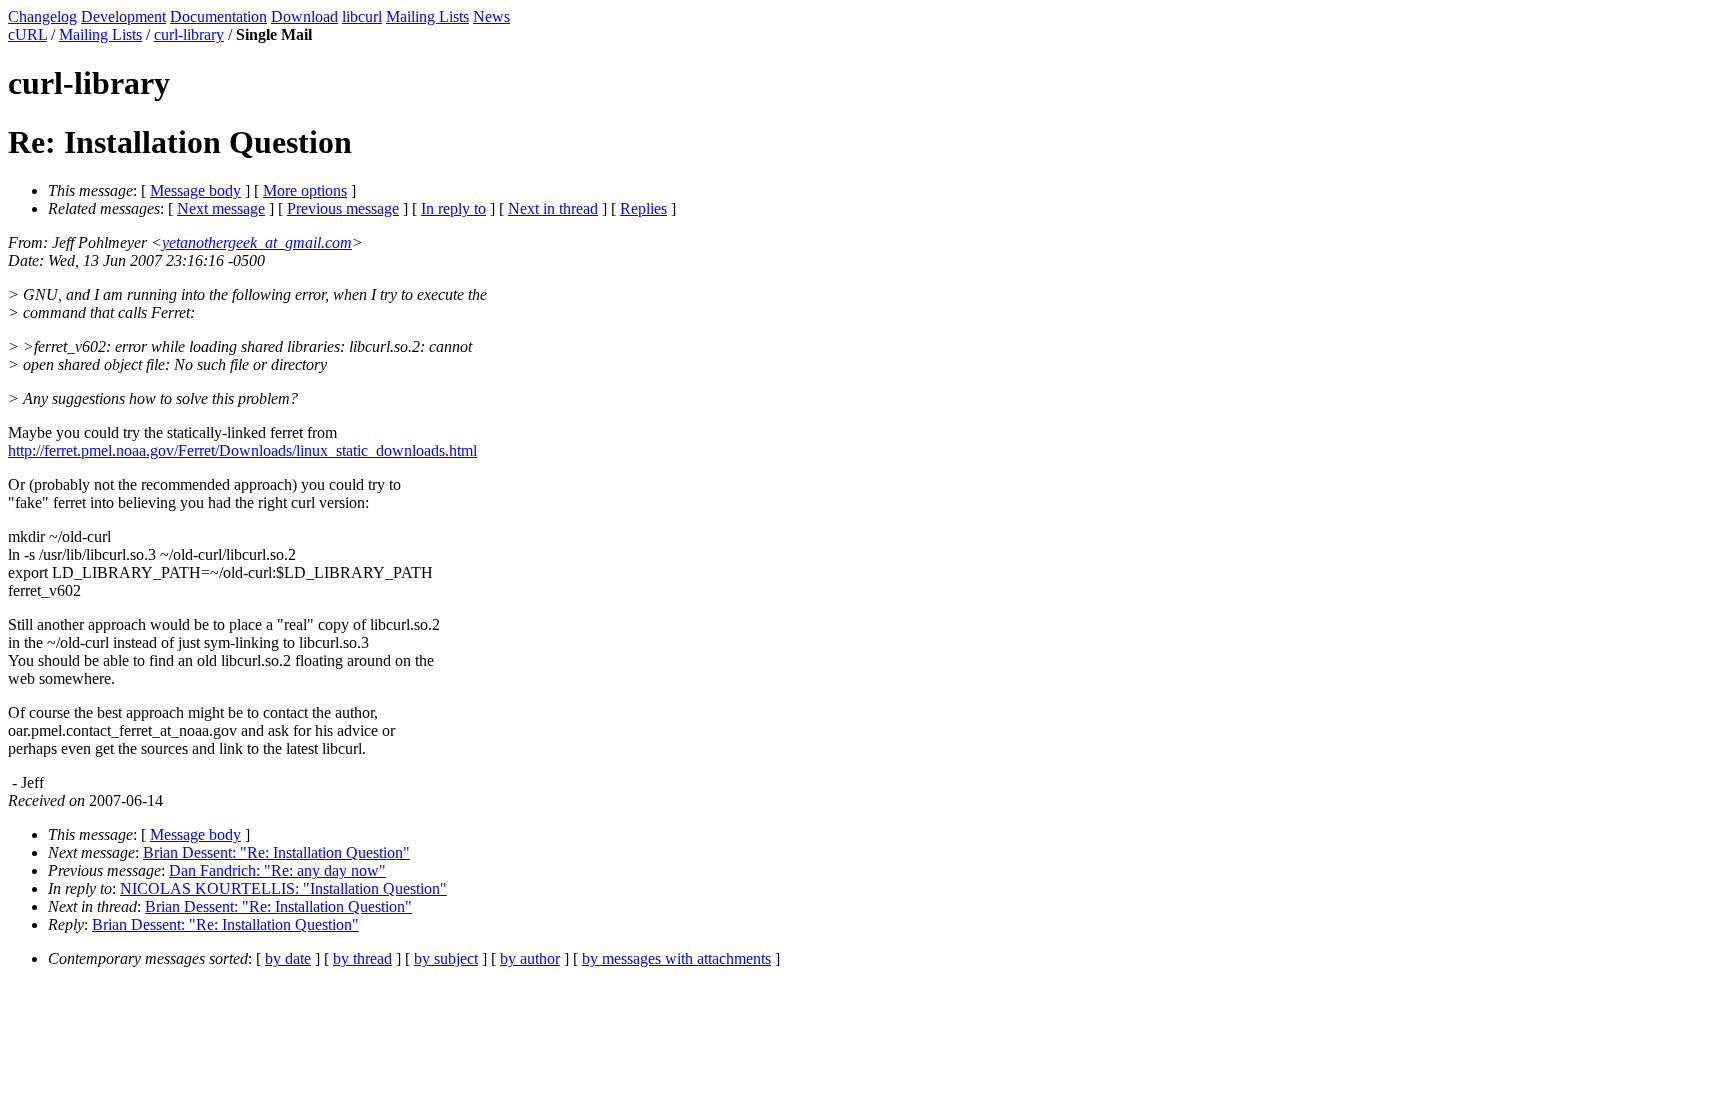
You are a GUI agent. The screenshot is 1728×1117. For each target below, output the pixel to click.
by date (288, 958)
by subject (446, 958)
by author (530, 958)
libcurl (362, 16)
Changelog (42, 16)
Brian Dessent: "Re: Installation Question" (276, 852)
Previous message (343, 208)
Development (123, 16)
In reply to (453, 208)
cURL (27, 34)
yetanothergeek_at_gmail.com (257, 242)
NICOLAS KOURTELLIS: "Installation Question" (283, 888)
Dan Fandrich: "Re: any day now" (277, 870)
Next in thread (553, 208)
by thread (362, 958)
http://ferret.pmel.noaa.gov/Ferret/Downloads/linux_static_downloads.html (242, 450)
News (491, 16)
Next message (221, 208)
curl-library (189, 34)
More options (305, 190)
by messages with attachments (676, 958)
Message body (195, 190)
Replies (643, 208)
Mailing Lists (427, 16)
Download (304, 16)
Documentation (218, 16)
